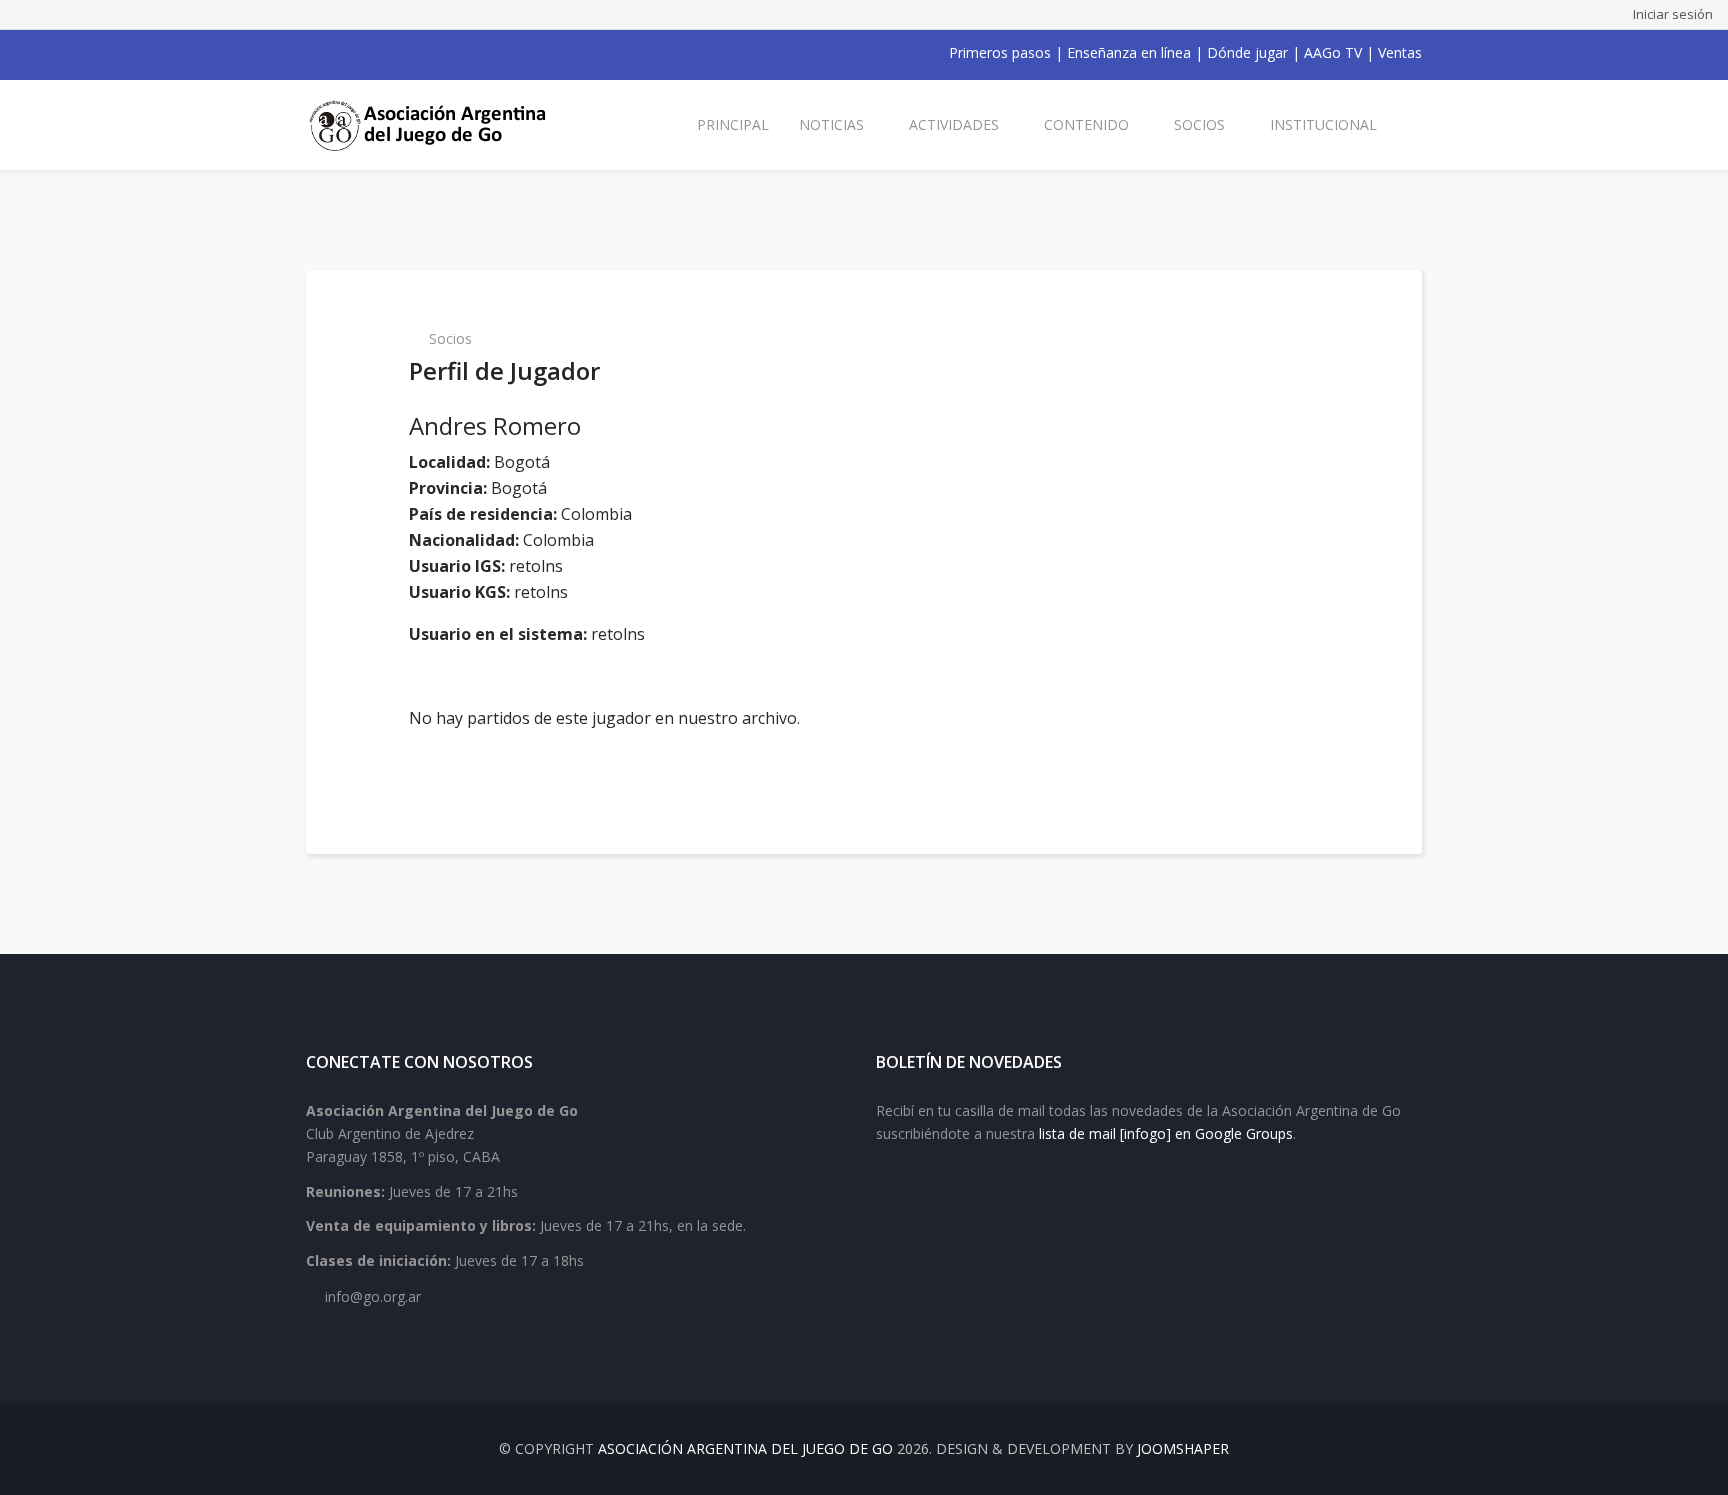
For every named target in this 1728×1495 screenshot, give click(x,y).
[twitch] (418, 53)
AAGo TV (1333, 52)
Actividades (954, 124)
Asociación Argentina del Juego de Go (745, 1448)
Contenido (1086, 124)
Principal (733, 124)
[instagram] (392, 53)
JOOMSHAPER (1183, 1448)
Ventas (1400, 52)
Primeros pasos (1000, 52)
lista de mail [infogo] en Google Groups (1166, 1133)
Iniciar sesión (1673, 14)
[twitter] (340, 53)
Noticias (831, 124)
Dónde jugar (1247, 52)
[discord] (444, 53)
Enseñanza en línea (1129, 52)
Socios (1199, 124)
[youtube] (366, 53)
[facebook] (314, 53)
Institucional (1323, 124)
